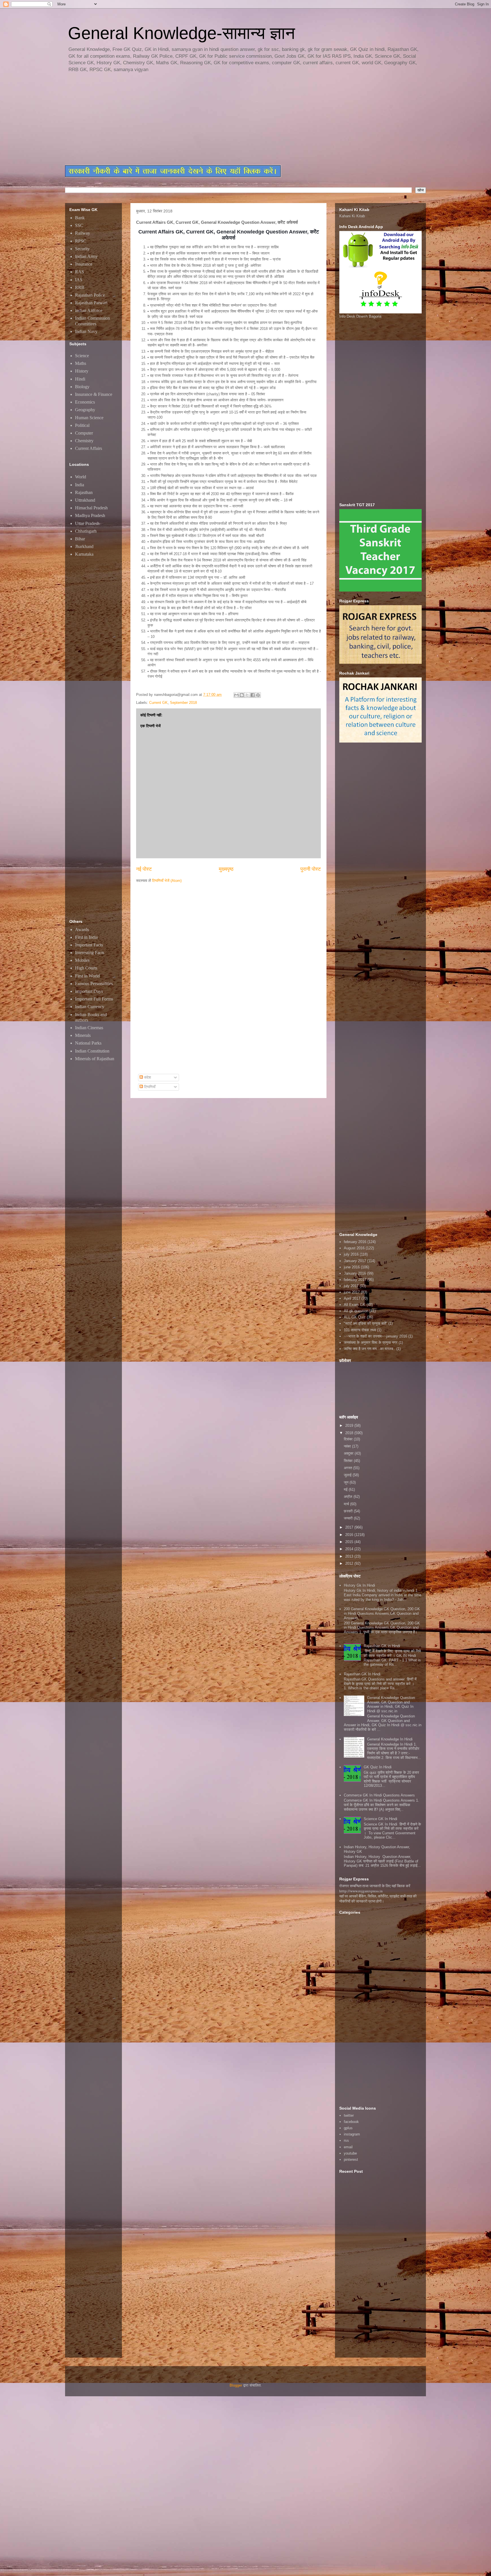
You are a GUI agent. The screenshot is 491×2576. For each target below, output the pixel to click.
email (348, 2147)
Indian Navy (86, 331)
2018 (350, 1433)
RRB (80, 287)
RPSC (81, 241)
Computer (84, 433)
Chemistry (84, 441)
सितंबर (349, 1461)
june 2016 (352, 1267)
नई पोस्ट (144, 869)
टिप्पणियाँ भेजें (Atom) (167, 881)
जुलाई (348, 1475)
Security (82, 249)
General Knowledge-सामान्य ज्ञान (181, 33)
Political (82, 425)
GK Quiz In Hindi (378, 1767)
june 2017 (352, 1292)
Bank (80, 218)
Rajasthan (84, 492)
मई (346, 1489)
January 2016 (355, 1273)
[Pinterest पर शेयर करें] (258, 695)
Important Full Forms (94, 999)
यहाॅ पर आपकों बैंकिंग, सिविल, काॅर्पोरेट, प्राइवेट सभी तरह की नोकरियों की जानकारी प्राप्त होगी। (378, 1899)
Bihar (80, 539)
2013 (350, 1556)
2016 (350, 1535)
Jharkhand (84, 546)
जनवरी (349, 1518)
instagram (352, 2134)
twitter (349, 2115)
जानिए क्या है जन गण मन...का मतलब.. (370, 1349)
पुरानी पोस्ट (311, 869)
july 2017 (351, 1286)
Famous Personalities (94, 984)
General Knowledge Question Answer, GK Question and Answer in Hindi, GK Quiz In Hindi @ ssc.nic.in (391, 1704)
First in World (87, 976)
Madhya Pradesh (90, 515)
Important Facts (89, 945)
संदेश (147, 1077)
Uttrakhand (85, 500)
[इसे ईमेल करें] (236, 695)
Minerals (83, 1035)
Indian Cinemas (89, 1028)
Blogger (236, 2385)
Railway (83, 233)
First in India (86, 937)
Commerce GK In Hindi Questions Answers (379, 1795)
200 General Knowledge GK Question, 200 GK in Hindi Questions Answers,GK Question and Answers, (382, 1613)
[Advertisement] (203, 119)
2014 (350, 1549)
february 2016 (355, 1242)
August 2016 (354, 1248)
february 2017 (355, 1280)
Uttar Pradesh (87, 523)
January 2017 (355, 1261)
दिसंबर (349, 1439)
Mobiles (82, 960)
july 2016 (351, 1254)
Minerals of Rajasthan (95, 1059)
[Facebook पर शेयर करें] (253, 695)
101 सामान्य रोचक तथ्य (360, 1330)
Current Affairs (89, 448)
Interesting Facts (90, 953)
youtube (350, 2153)
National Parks (88, 1043)
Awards (82, 930)
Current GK (158, 703)
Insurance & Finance (94, 394)
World (81, 477)
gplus (348, 2128)
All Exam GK (355, 1305)
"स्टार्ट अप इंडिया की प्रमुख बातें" (366, 1323)
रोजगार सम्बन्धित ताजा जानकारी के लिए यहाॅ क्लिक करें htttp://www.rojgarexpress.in (375, 1888)
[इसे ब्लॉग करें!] (242, 695)
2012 (350, 1563)
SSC (79, 225)
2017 (350, 1527)
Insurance (84, 264)
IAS (79, 280)
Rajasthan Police (90, 295)
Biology (82, 387)
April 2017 (352, 1298)
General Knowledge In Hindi (390, 1739)
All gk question (356, 1311)
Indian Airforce (89, 310)
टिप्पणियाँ (149, 1087)
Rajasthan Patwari (91, 303)
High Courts (86, 968)
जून (347, 1482)
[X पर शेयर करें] (247, 695)
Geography (85, 410)
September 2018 (183, 703)
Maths (81, 363)
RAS (80, 272)
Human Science (89, 418)
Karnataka (84, 554)
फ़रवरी (349, 1511)
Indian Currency (90, 1007)
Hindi (80, 379)
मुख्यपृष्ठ (226, 869)
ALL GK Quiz (355, 1317)
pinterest (351, 2160)
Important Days (89, 991)
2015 (350, 1542)
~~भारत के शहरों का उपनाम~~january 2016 (375, 1336)
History (82, 371)
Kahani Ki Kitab (352, 216)
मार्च (347, 1504)
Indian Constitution (92, 1051)
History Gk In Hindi (359, 1585)
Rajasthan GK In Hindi (362, 1674)
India (80, 485)
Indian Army (86, 256)
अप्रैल (349, 1497)
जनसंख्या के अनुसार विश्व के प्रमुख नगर (371, 1342)
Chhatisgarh (86, 531)
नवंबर (348, 1446)
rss (346, 2140)
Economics (85, 402)
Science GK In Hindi (380, 1819)
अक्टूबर (349, 1453)
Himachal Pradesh (91, 508)
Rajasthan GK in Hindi (382, 1646)
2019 (350, 1426)
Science (82, 356)
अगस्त (349, 1468)
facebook (351, 2122)
